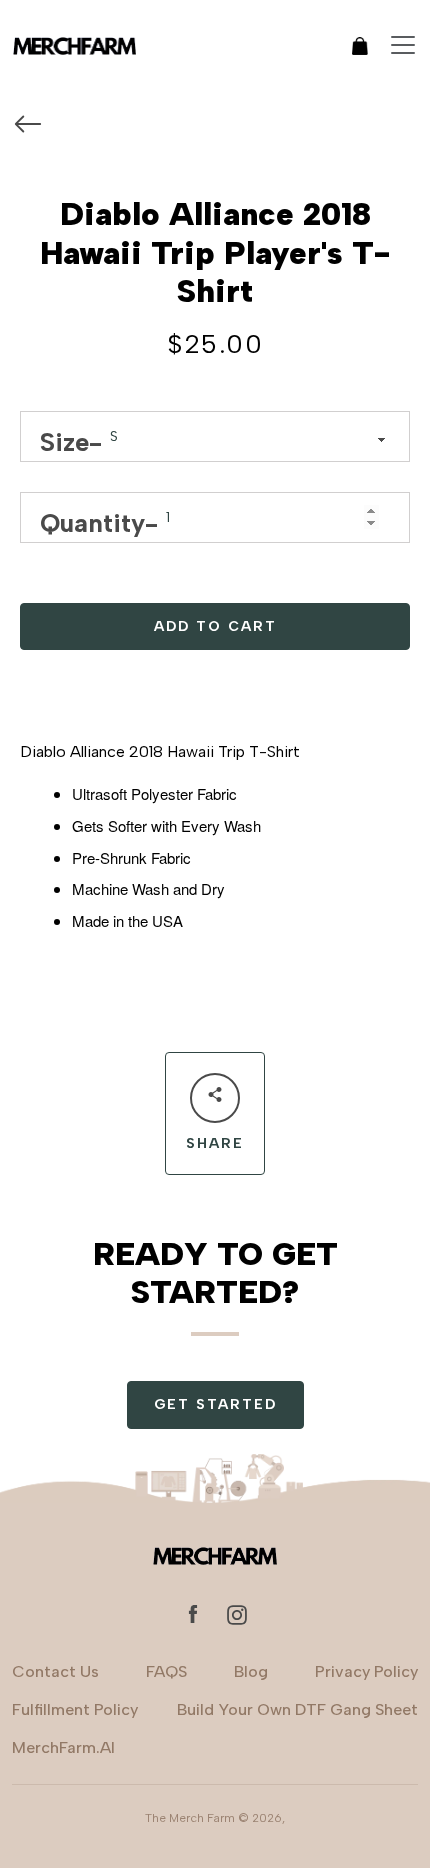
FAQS (166, 1671)
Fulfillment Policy (75, 1709)
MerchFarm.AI (63, 1747)
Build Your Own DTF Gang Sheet (297, 1709)
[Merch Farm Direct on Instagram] (237, 1613)
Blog (251, 1671)
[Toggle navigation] (403, 45)
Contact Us (55, 1671)
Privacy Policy (366, 1671)
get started (215, 1404)
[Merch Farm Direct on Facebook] (193, 1613)
